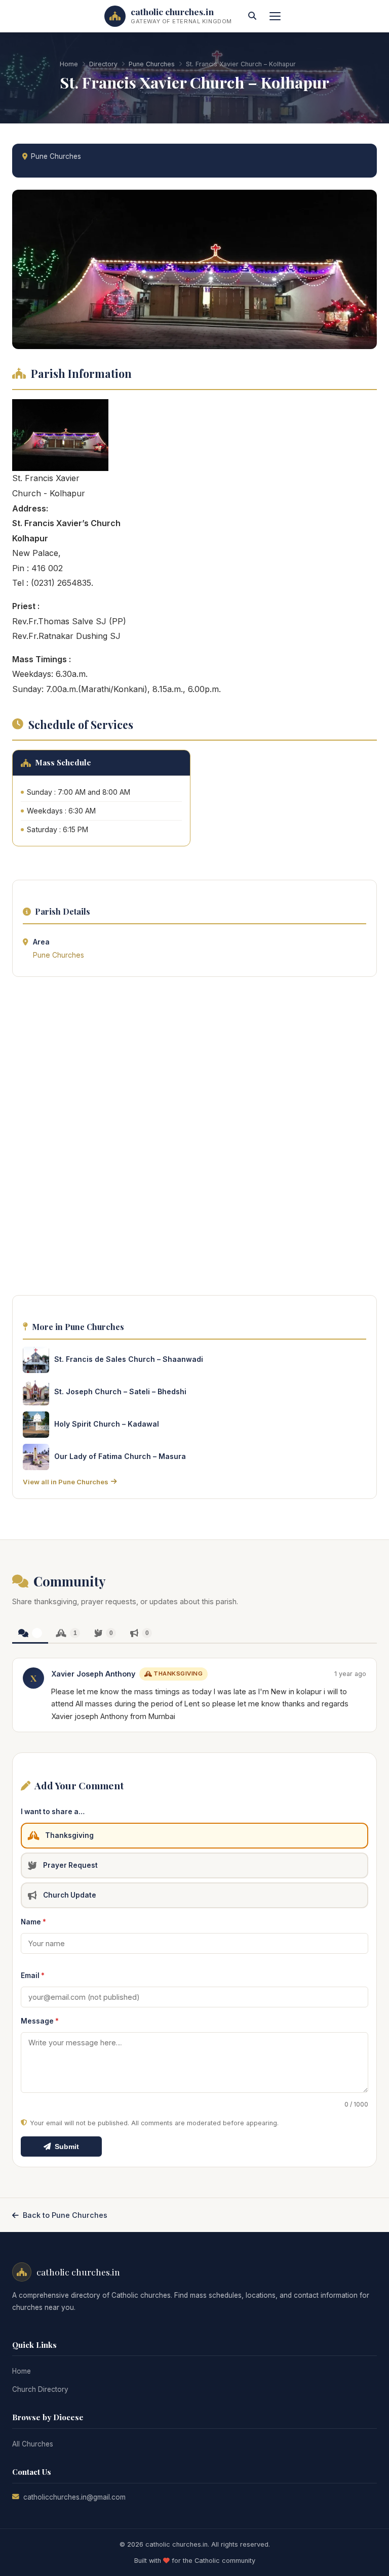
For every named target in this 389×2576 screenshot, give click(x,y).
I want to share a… (53, 1812)
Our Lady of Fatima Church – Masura (120, 1456)
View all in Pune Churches (66, 1482)
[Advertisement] (194, 1139)
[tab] (30, 1634)
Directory (103, 64)
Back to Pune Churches (65, 2215)
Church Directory (40, 2389)
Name (33, 1922)
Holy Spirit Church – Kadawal (107, 1424)
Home (69, 64)
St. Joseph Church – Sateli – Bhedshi (120, 1391)
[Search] (252, 16)
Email (33, 1976)
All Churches (33, 2444)
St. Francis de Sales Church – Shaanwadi (129, 1359)
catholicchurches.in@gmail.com (74, 2497)
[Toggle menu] (275, 16)
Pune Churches (152, 64)
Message (40, 2021)
